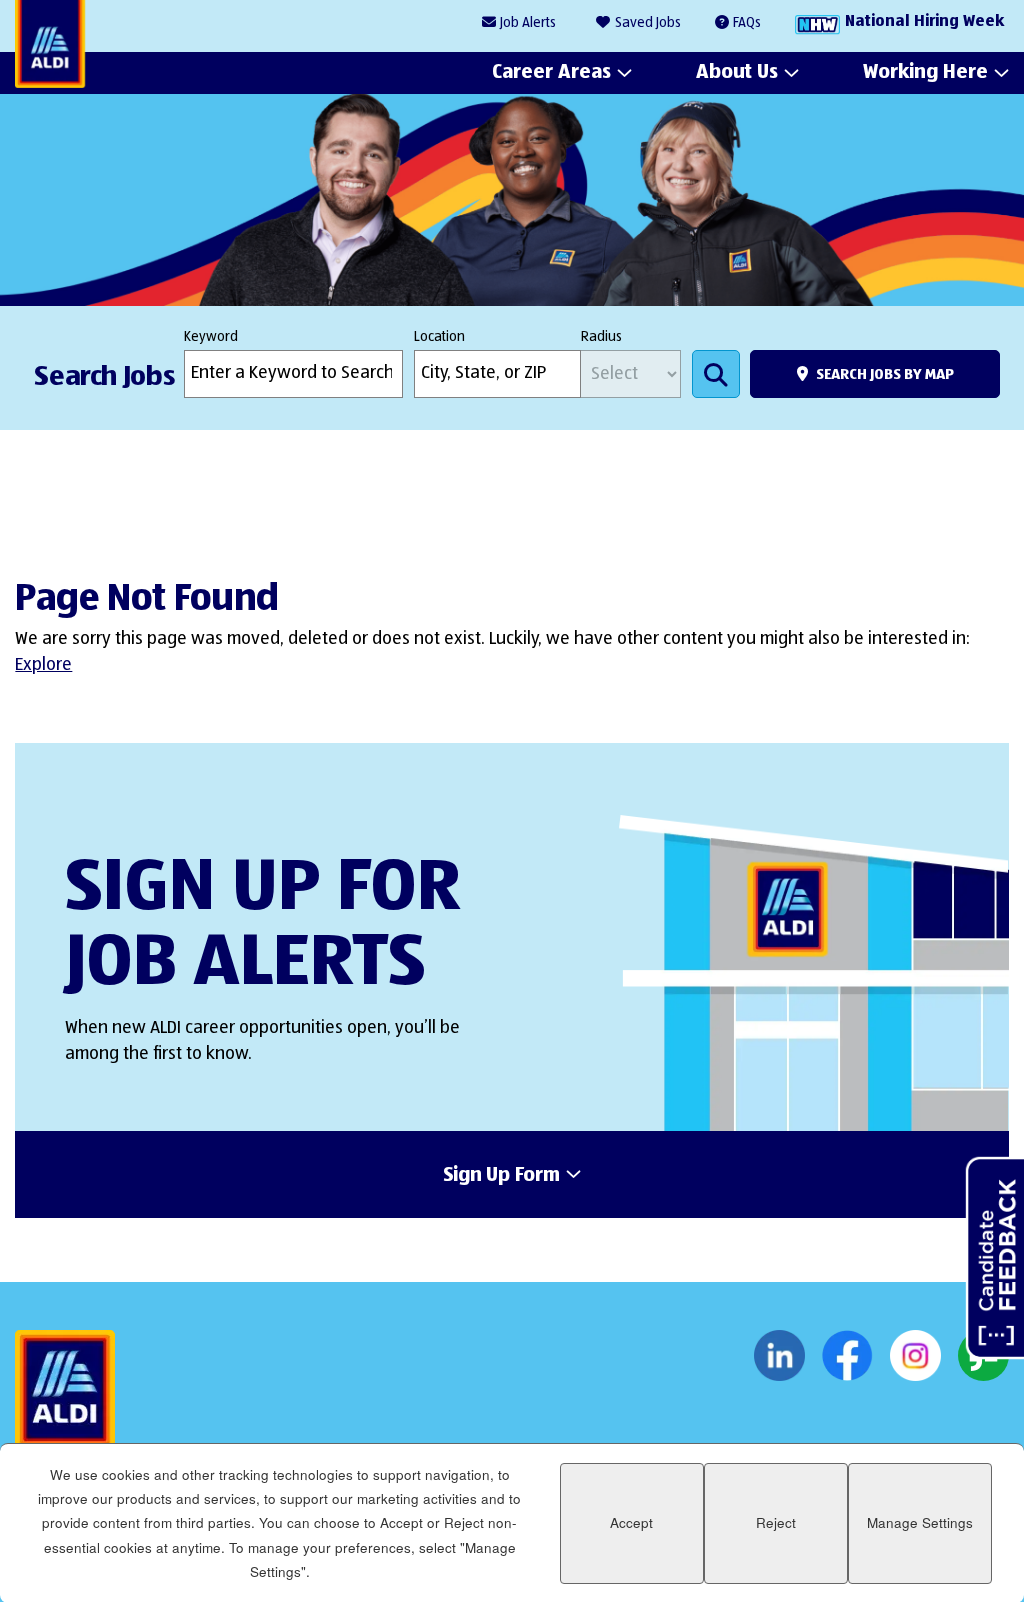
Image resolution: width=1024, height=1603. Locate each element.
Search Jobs (716, 374)
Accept (631, 1522)
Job (528, 23)
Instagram (915, 1356)
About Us (737, 72)
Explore (43, 665)
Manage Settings (920, 1522)
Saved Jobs (648, 23)
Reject (776, 1522)
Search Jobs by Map (885, 374)
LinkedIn (779, 1356)
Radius (601, 337)
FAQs (747, 23)
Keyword (211, 337)
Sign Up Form (501, 1176)
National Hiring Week (924, 22)
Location (439, 337)
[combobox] (497, 374)
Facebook (847, 1356)
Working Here (925, 72)
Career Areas (551, 72)
